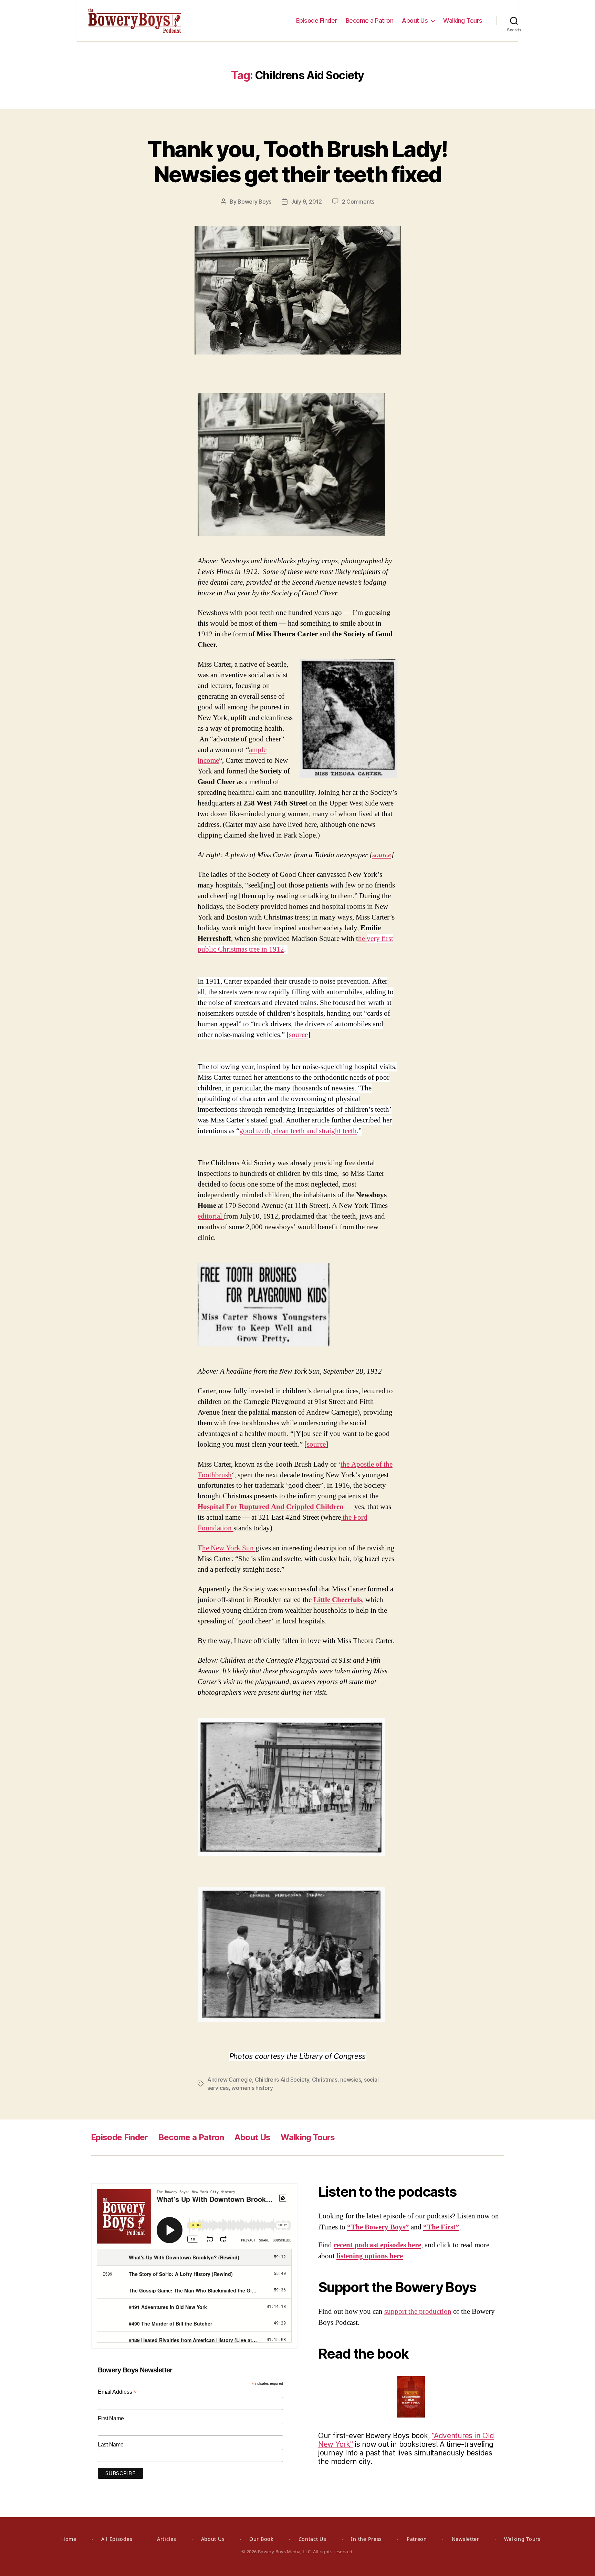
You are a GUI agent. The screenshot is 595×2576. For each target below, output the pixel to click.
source (382, 855)
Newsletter (466, 2539)
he (362, 939)
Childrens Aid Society (282, 2080)
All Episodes (117, 2539)
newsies (351, 2080)
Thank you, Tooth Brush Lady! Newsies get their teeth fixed (297, 162)
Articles (167, 2539)
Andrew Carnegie (230, 2080)
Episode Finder (317, 20)
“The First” (441, 2227)
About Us (415, 20)
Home (69, 2539)
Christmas (325, 2080)
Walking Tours (463, 20)
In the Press (366, 2539)
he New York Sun (229, 1548)
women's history (252, 2088)
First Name (111, 2418)
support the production (418, 2312)
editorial (211, 1216)
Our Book (262, 2539)
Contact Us (312, 2539)
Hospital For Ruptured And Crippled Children (271, 1507)
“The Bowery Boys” (378, 2227)
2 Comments (358, 202)
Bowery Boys (254, 202)
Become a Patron (370, 20)
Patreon (417, 2539)
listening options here (370, 2256)
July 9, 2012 (306, 202)
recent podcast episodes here (377, 2245)
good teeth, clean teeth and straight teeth (298, 1131)
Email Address (117, 2392)
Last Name (111, 2445)
